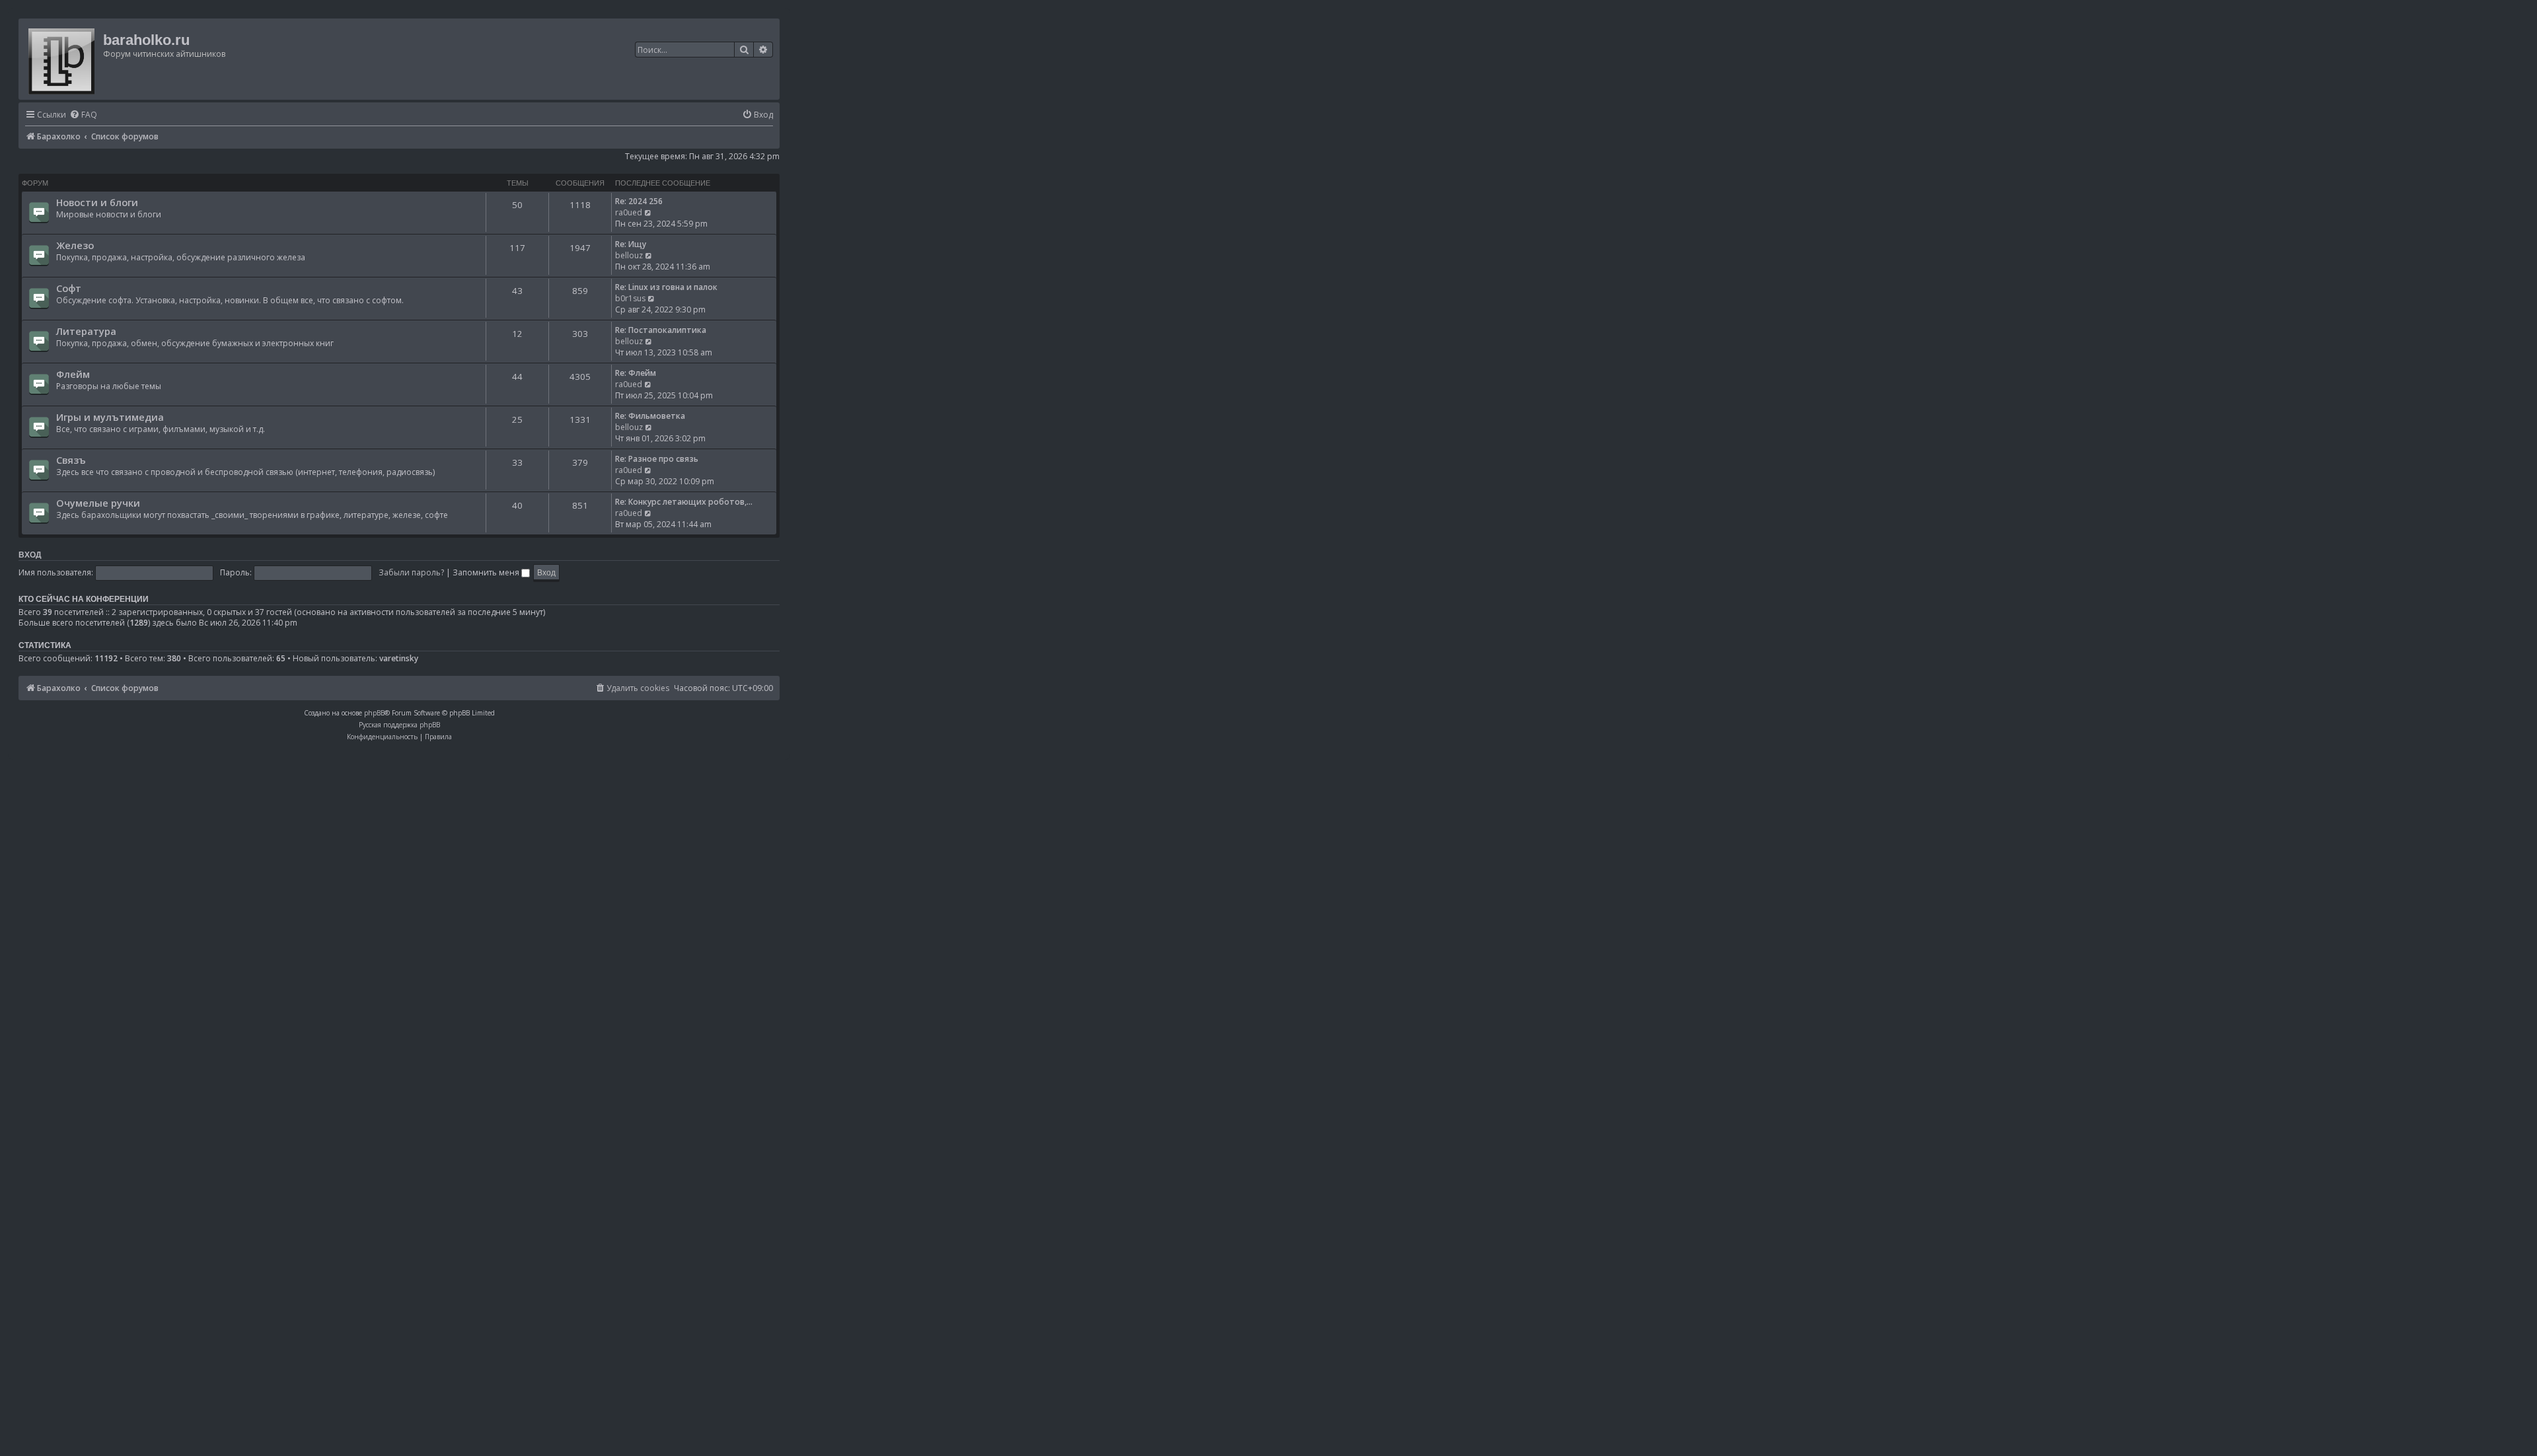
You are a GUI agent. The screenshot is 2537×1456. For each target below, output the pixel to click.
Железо (75, 245)
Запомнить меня (487, 572)
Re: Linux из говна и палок (666, 287)
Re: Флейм (636, 373)
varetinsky (399, 659)
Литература (86, 331)
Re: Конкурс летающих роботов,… (684, 502)
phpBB (374, 713)
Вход (30, 555)
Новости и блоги (97, 202)
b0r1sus (630, 298)
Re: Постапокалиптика (661, 330)
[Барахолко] (62, 59)
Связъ (71, 460)
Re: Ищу (631, 244)
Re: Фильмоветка (650, 416)
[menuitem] (83, 115)
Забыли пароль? (411, 572)
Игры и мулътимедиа (110, 417)
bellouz (629, 255)
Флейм (73, 374)
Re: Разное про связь (657, 459)
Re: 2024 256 (639, 201)
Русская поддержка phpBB (399, 725)
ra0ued (629, 212)
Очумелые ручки (98, 503)
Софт (69, 288)
